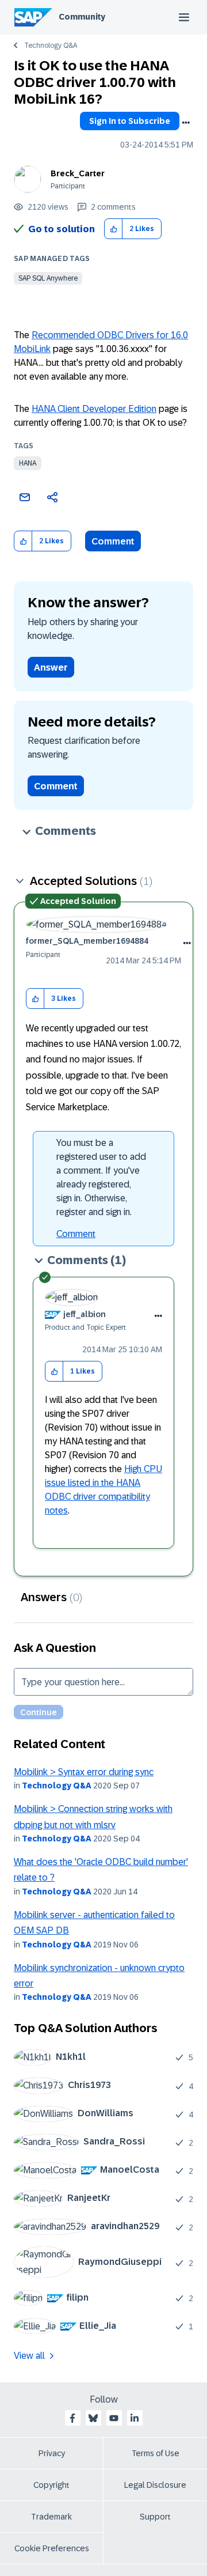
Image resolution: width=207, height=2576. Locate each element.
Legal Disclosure (155, 2485)
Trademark (51, 2517)
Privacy (52, 2453)
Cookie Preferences (52, 2548)
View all (29, 2356)
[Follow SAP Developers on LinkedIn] (135, 2418)
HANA (28, 463)
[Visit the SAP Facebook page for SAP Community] (72, 2418)
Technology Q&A (51, 46)
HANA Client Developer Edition (94, 409)
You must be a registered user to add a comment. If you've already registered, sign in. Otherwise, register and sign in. (101, 1177)
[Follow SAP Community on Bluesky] (93, 2418)
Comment (113, 541)
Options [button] (186, 123)
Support (155, 2517)
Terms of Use (156, 2453)
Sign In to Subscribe (130, 121)
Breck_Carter (78, 173)
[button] (114, 229)
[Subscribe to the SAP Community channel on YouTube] (114, 2418)
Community (82, 17)
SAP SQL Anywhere (48, 278)
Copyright (51, 2485)
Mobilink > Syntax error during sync (84, 1772)
